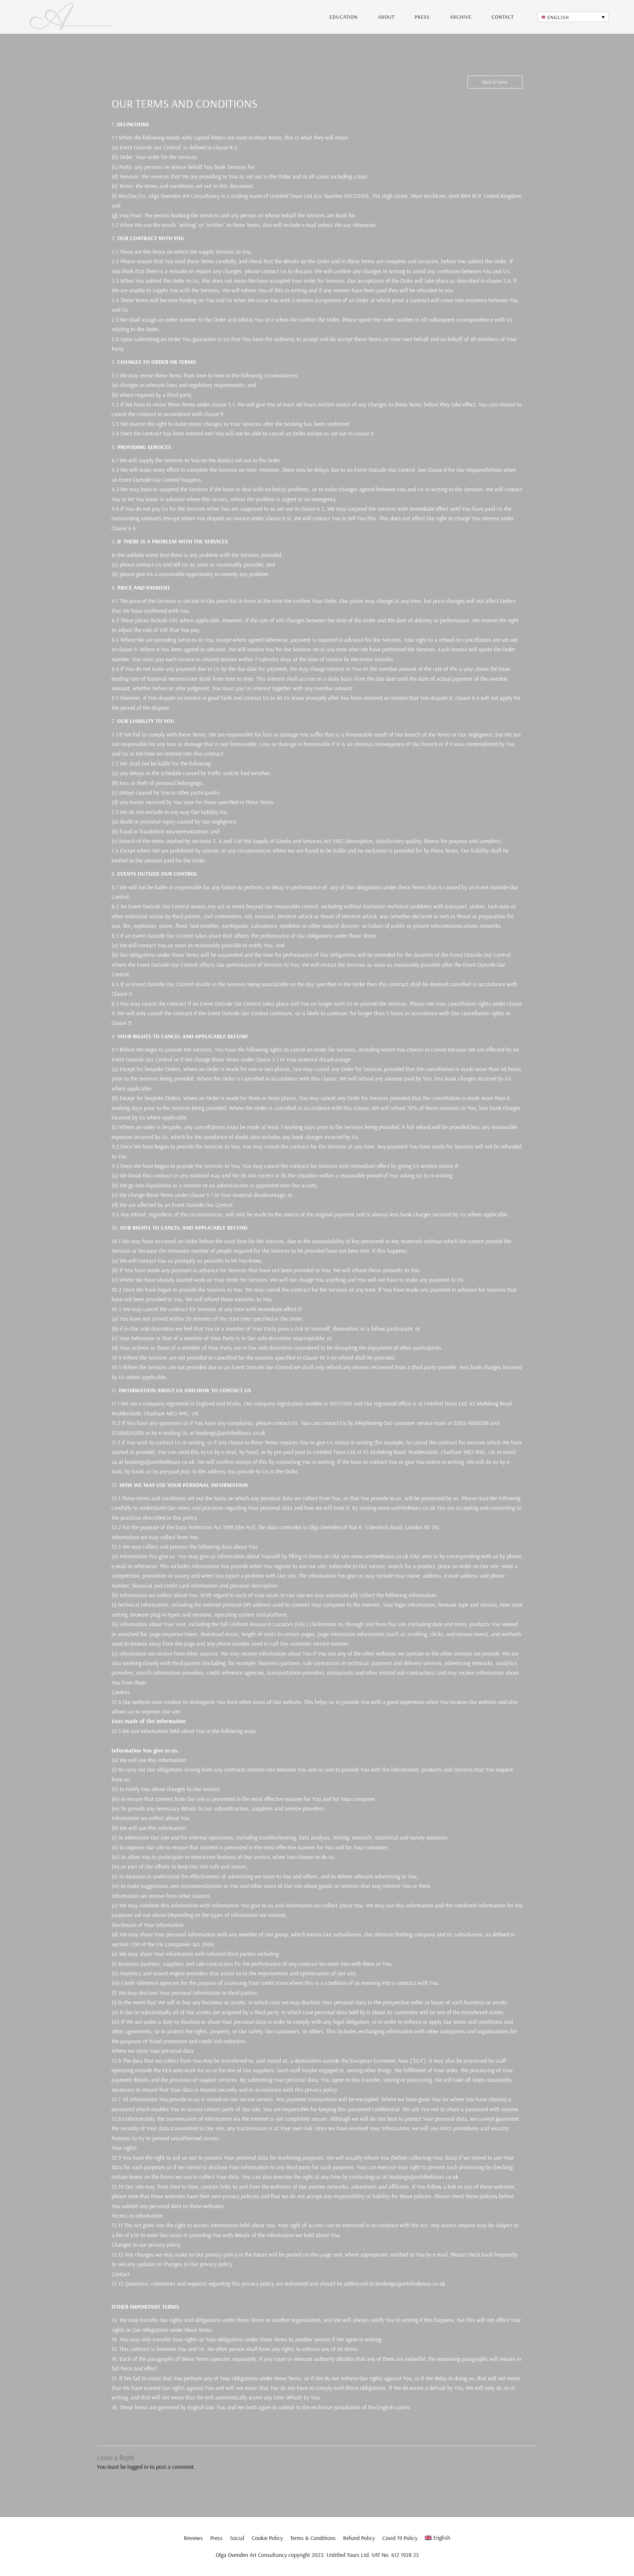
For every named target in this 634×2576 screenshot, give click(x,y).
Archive (461, 17)
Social (237, 2538)
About (386, 17)
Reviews (193, 2538)
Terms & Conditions (313, 2538)
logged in (138, 2467)
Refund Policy (359, 2538)
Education (344, 17)
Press (422, 17)
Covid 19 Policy (400, 2538)
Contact (503, 17)
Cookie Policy (267, 2538)
